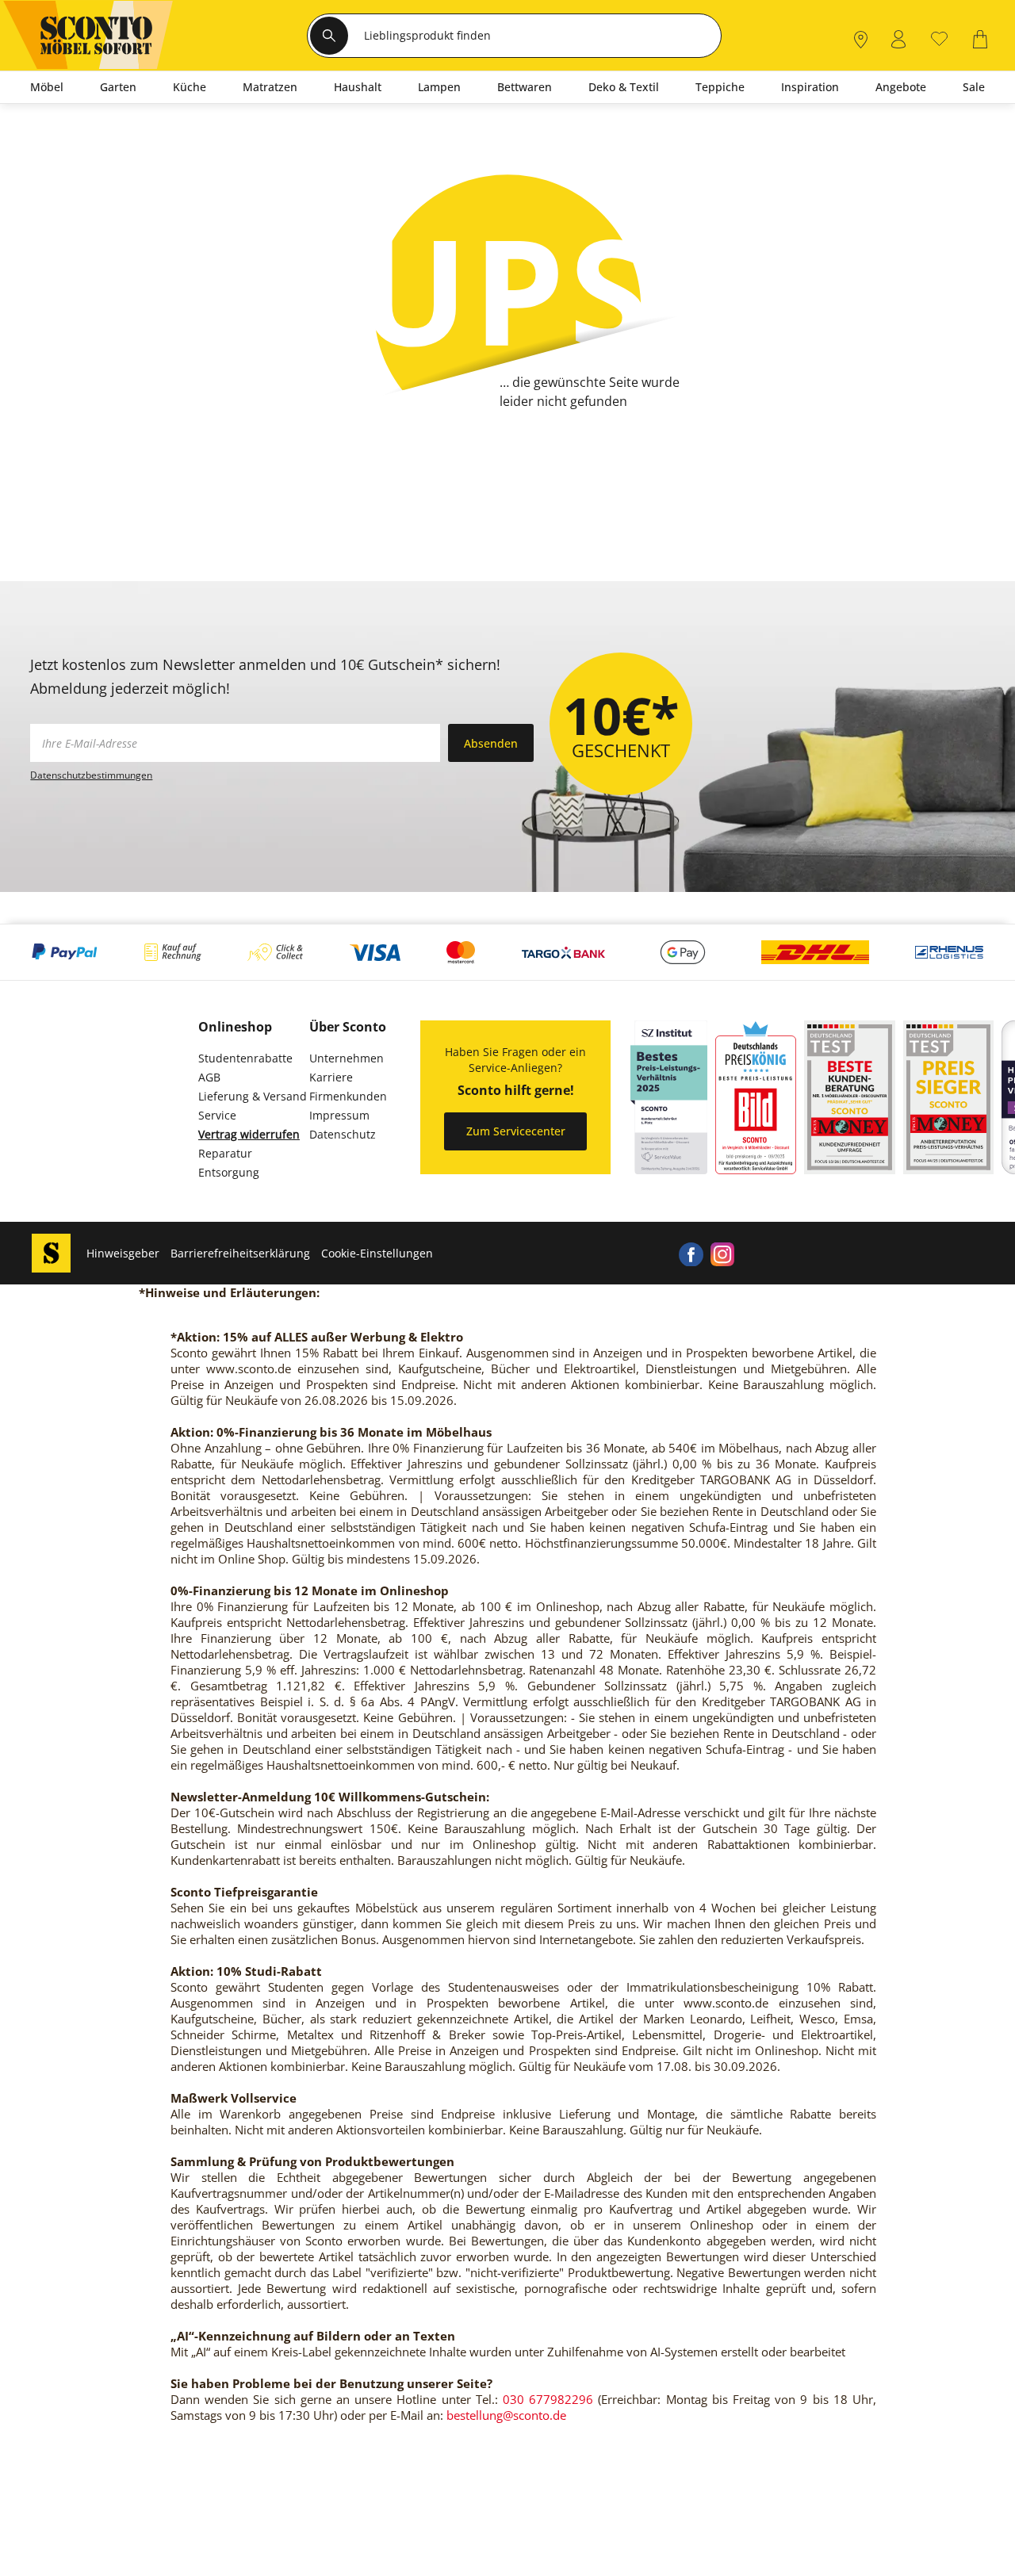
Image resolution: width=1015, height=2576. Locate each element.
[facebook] (691, 1254)
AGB (209, 1077)
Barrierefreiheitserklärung (240, 1253)
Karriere (331, 1077)
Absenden (491, 743)
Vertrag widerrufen (249, 1134)
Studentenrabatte (245, 1058)
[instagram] (722, 1254)
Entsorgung (229, 1172)
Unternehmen (347, 1058)
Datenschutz (343, 1134)
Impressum (339, 1115)
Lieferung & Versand (253, 1096)
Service (217, 1115)
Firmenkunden (348, 1096)
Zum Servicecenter (516, 1131)
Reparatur (225, 1153)
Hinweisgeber (123, 1253)
